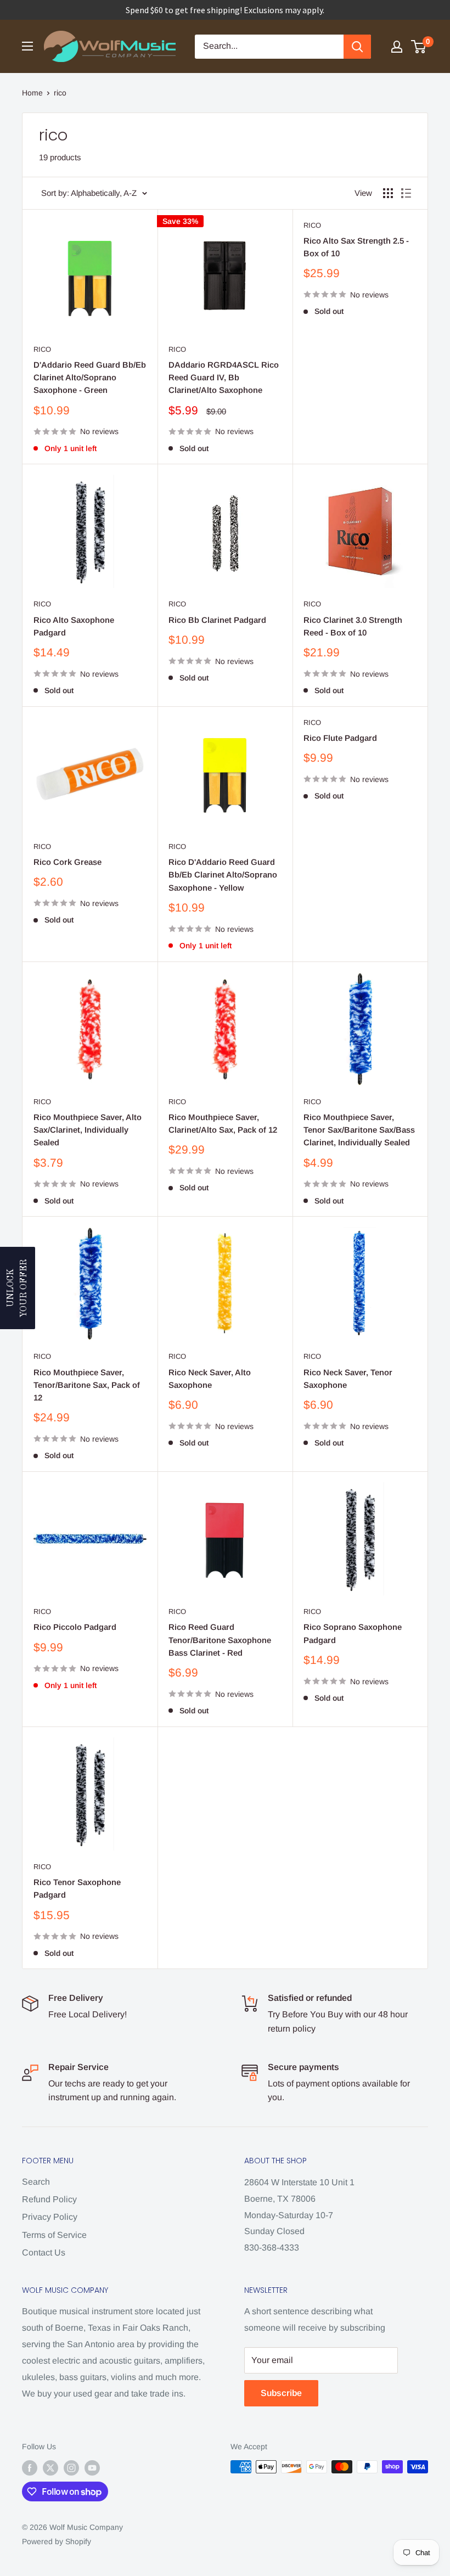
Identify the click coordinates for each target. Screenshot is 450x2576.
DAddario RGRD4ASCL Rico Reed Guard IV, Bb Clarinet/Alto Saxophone (224, 378)
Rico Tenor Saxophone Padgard (77, 1888)
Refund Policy (49, 2199)
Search (36, 2182)
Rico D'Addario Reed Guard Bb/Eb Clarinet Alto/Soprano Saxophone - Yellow (223, 875)
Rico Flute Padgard (340, 738)
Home (32, 93)
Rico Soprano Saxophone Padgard (353, 1633)
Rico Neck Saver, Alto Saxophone (210, 1379)
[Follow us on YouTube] (92, 2468)
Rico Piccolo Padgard (75, 1627)
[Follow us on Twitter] (50, 2468)
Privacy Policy (50, 2217)
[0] (419, 47)
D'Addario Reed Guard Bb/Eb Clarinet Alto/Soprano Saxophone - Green (90, 378)
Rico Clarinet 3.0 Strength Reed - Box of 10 (353, 626)
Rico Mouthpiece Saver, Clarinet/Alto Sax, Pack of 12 (223, 1123)
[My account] (397, 47)
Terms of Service (54, 2235)
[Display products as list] (406, 193)
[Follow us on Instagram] (71, 2468)
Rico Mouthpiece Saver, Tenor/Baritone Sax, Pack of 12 (87, 1385)
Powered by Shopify (57, 2541)
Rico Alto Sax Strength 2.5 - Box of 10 (356, 247)
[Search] (357, 47)
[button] (18, 1288)
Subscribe (281, 2393)
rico (60, 93)
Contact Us (44, 2252)
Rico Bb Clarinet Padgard (217, 620)
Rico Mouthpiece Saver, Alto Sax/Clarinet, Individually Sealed (88, 1130)
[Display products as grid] (388, 193)
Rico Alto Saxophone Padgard (74, 626)
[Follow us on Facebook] (30, 2468)
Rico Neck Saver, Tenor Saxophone (348, 1379)
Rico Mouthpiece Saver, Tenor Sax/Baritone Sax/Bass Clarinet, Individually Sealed (359, 1130)
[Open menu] (27, 46)
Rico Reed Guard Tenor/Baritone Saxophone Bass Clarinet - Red (220, 1640)
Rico (42, 349)
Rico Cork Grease (67, 862)
